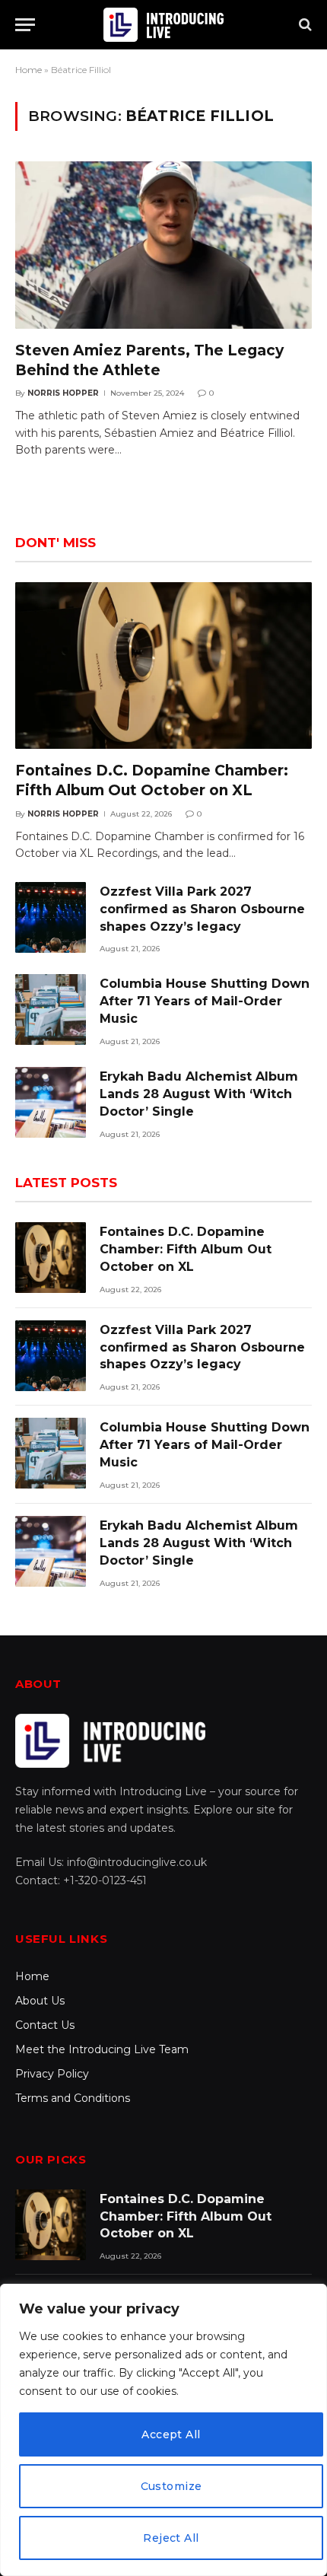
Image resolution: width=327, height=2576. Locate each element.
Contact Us (45, 2025)
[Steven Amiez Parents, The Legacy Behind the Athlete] (163, 245)
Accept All (171, 2434)
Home (29, 70)
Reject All (171, 2538)
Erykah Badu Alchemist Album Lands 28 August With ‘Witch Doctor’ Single (199, 1094)
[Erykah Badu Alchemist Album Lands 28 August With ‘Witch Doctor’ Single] (51, 1102)
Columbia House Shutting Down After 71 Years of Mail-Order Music (205, 1001)
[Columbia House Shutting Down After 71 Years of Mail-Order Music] (51, 1009)
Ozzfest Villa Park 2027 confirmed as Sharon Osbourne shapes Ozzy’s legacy (202, 909)
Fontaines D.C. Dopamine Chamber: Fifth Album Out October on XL (186, 1249)
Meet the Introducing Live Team (102, 2049)
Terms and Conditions (73, 2098)
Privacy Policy (52, 2074)
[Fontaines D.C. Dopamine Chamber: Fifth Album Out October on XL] (163, 665)
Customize (171, 2486)
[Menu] (25, 25)
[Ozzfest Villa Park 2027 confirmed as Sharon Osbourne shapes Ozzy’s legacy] (51, 917)
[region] (163, 2430)
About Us (40, 2001)
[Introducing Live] (163, 25)
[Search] (304, 25)
